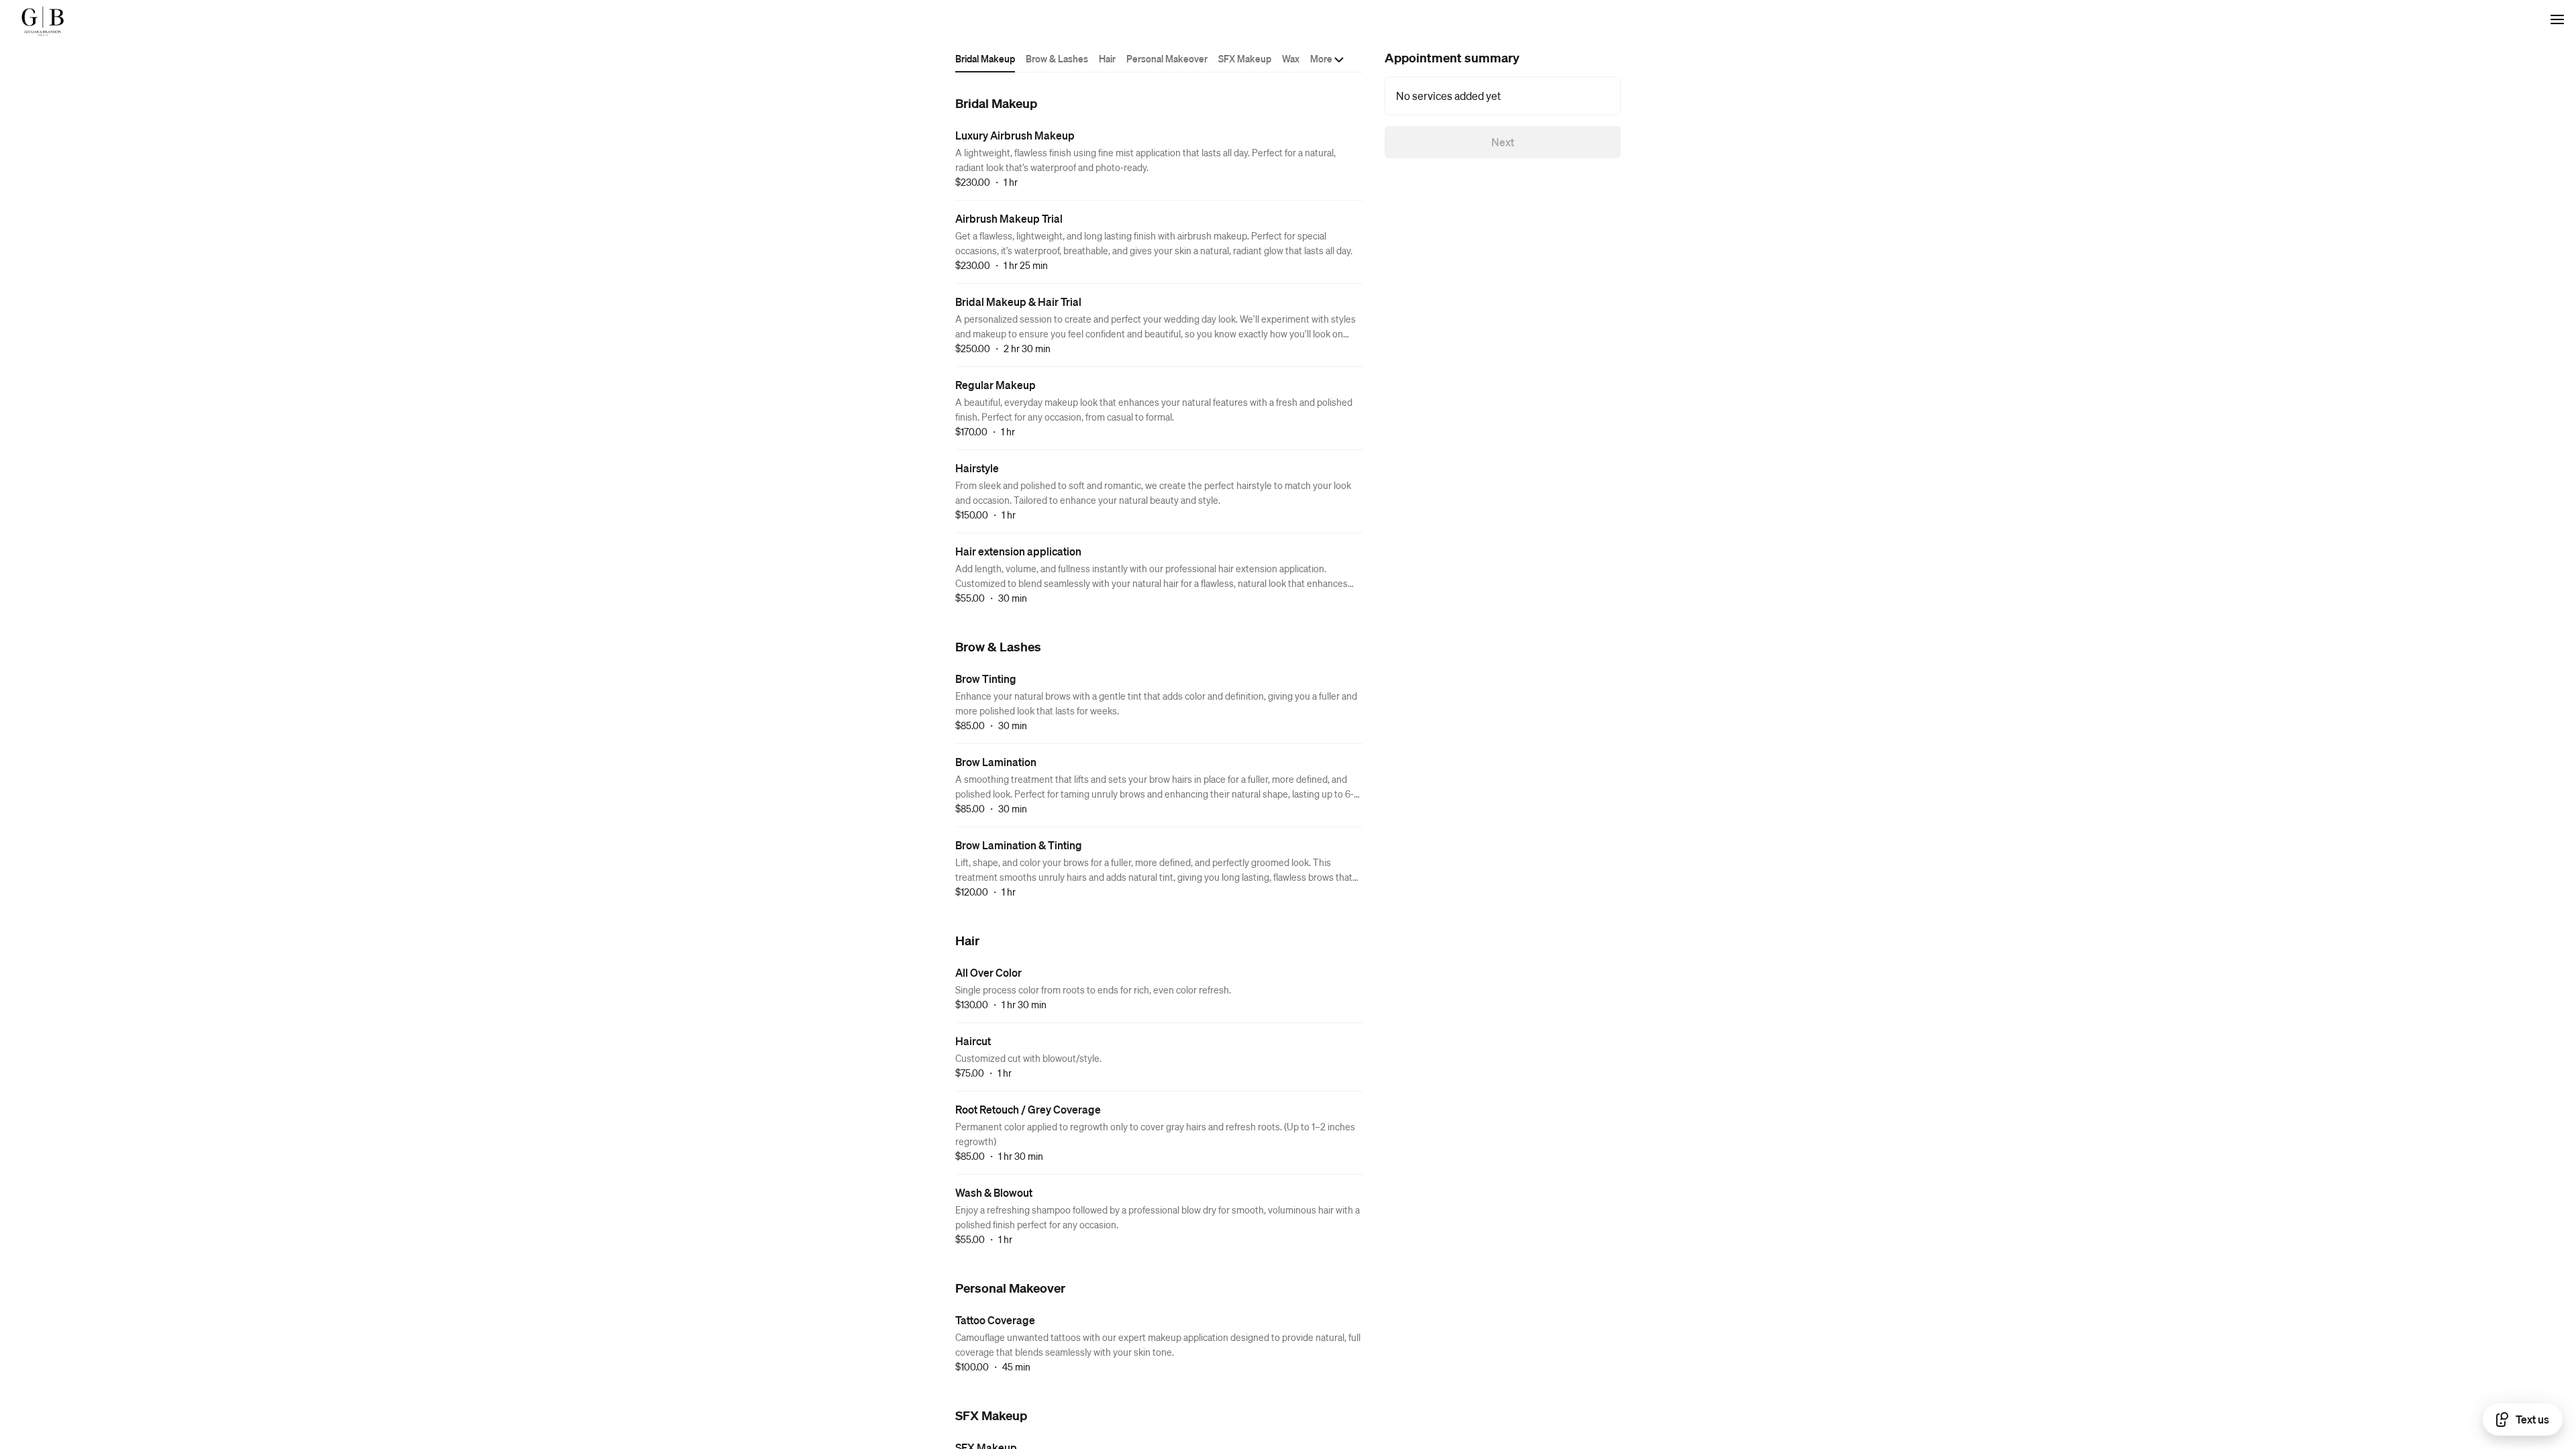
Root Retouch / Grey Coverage (1028, 1109)
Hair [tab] (1107, 58)
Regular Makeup (996, 385)
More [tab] (1321, 58)
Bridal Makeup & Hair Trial (1018, 302)
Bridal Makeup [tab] (985, 58)
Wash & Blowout (994, 1192)
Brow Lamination (996, 762)
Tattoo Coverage (995, 1320)
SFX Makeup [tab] (1245, 58)
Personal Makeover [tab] (1167, 58)
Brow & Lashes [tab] (1057, 58)
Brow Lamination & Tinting (1019, 845)
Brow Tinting (986, 679)
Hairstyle (977, 468)
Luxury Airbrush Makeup (1015, 135)
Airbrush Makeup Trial (1009, 218)
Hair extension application (1018, 551)
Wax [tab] (1291, 58)
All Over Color (988, 972)
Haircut (973, 1041)
